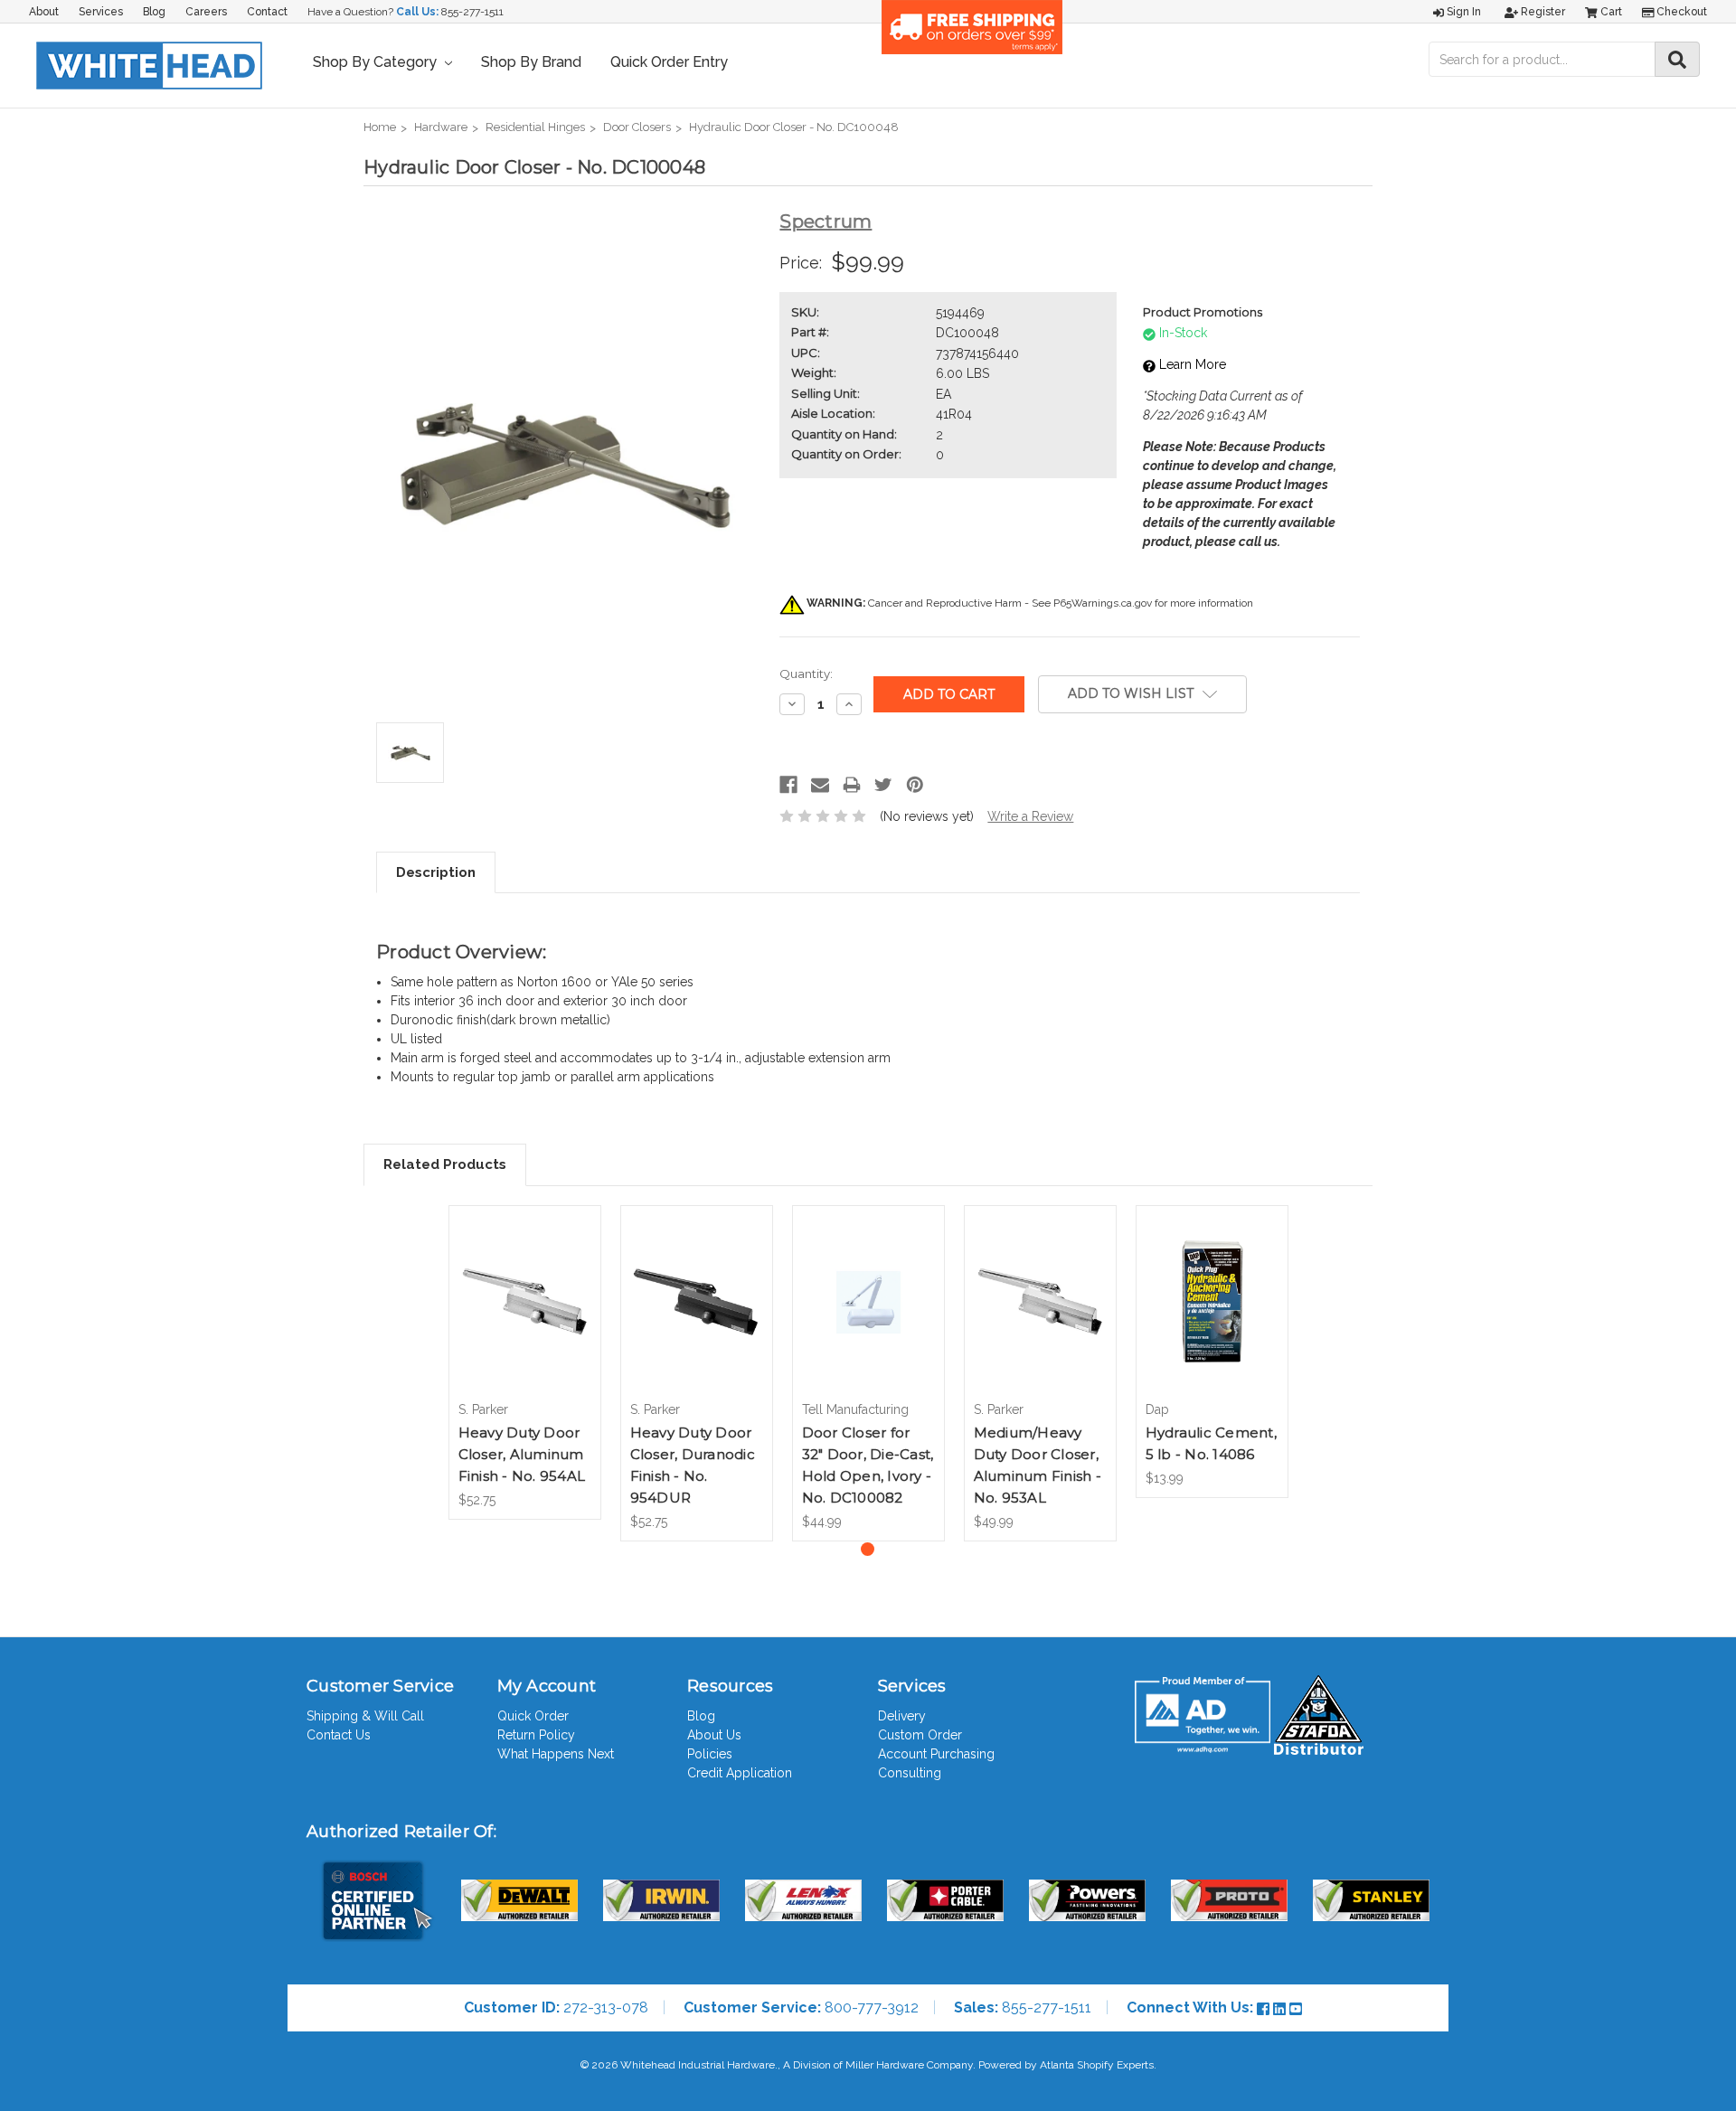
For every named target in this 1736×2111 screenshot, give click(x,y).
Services (101, 12)
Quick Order (533, 1716)
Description (436, 872)
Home (380, 127)
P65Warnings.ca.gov (1103, 603)
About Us (714, 1735)
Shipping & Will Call (365, 1716)
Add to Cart (525, 1318)
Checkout (1680, 12)
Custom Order (920, 1735)
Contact (267, 12)
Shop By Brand (531, 62)
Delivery (902, 1716)
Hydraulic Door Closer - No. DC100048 (794, 127)
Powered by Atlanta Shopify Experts (1066, 2065)
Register (1542, 12)
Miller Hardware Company (909, 2065)
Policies (710, 1754)
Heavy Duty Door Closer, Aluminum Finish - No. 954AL (522, 1454)
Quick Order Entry (669, 62)
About (44, 12)
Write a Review (1030, 816)
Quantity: (806, 674)
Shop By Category (377, 62)
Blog (154, 12)
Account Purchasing (936, 1754)
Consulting (910, 1773)
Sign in (1462, 12)
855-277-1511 (472, 12)
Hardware (441, 127)
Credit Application (740, 1773)
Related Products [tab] (445, 1164)
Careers (206, 12)
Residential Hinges (535, 127)
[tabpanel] (524, 1362)
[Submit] (1677, 59)
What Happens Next (556, 1754)
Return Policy (536, 1735)
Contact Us (339, 1735)
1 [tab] (868, 1549)
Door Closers (637, 127)
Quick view (524, 1286)
